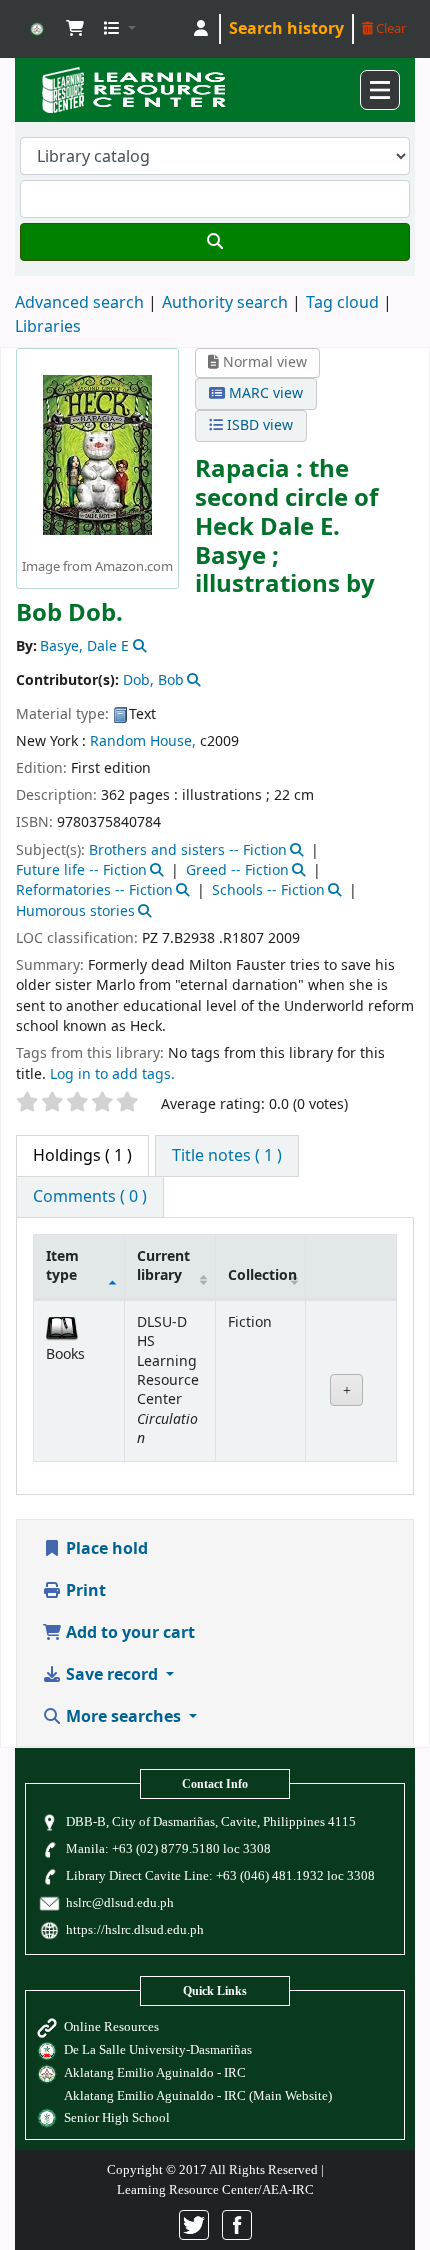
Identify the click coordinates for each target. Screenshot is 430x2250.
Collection (262, 1275)
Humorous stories (75, 911)
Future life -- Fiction (81, 870)
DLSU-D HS (37, 29)
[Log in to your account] (201, 29)
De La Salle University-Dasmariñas (158, 2049)
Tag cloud (342, 303)
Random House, (143, 741)
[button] (75, 29)
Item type (62, 1266)
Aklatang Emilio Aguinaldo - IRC (155, 2072)
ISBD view (258, 425)
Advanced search (79, 303)
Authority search (225, 303)
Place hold (105, 1549)
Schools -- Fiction (268, 890)
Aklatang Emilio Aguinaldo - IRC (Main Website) (198, 2095)
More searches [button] (123, 1717)
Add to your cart (128, 1633)
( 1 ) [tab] (82, 1156)
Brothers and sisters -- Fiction (188, 850)
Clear (389, 28)
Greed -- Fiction (237, 870)
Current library (163, 1266)
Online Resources (111, 2026)
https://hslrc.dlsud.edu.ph (135, 1929)
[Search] (215, 242)
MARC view (264, 393)
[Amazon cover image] (97, 454)
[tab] (227, 1156)
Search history (286, 29)
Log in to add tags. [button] (112, 1074)
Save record (112, 1675)
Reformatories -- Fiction (94, 890)
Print (84, 1591)
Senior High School (117, 2117)
